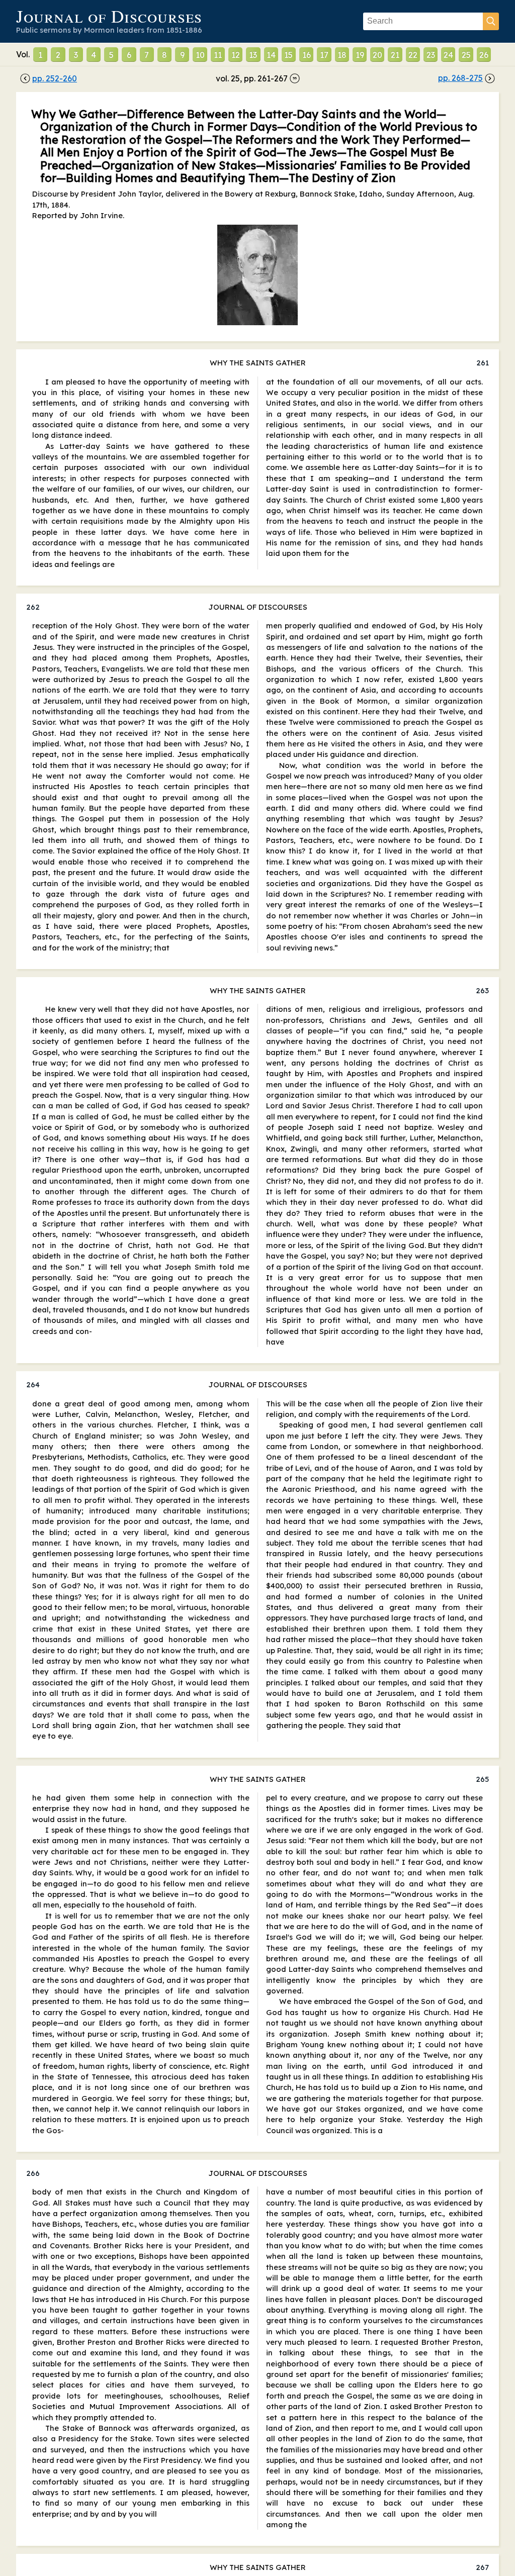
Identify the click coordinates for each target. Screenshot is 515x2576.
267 (482, 2567)
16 (307, 55)
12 (236, 55)
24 (448, 55)
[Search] (491, 21)
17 (324, 55)
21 (395, 55)
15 (288, 55)
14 (271, 55)
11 (218, 55)
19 (360, 55)
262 (33, 607)
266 (33, 2173)
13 (253, 55)
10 (200, 55)
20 (377, 55)
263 (482, 990)
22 (413, 55)
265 (482, 1779)
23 (431, 55)
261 (483, 363)
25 (466, 55)
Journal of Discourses (109, 16)
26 (484, 55)
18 (342, 55)
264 (33, 1385)
